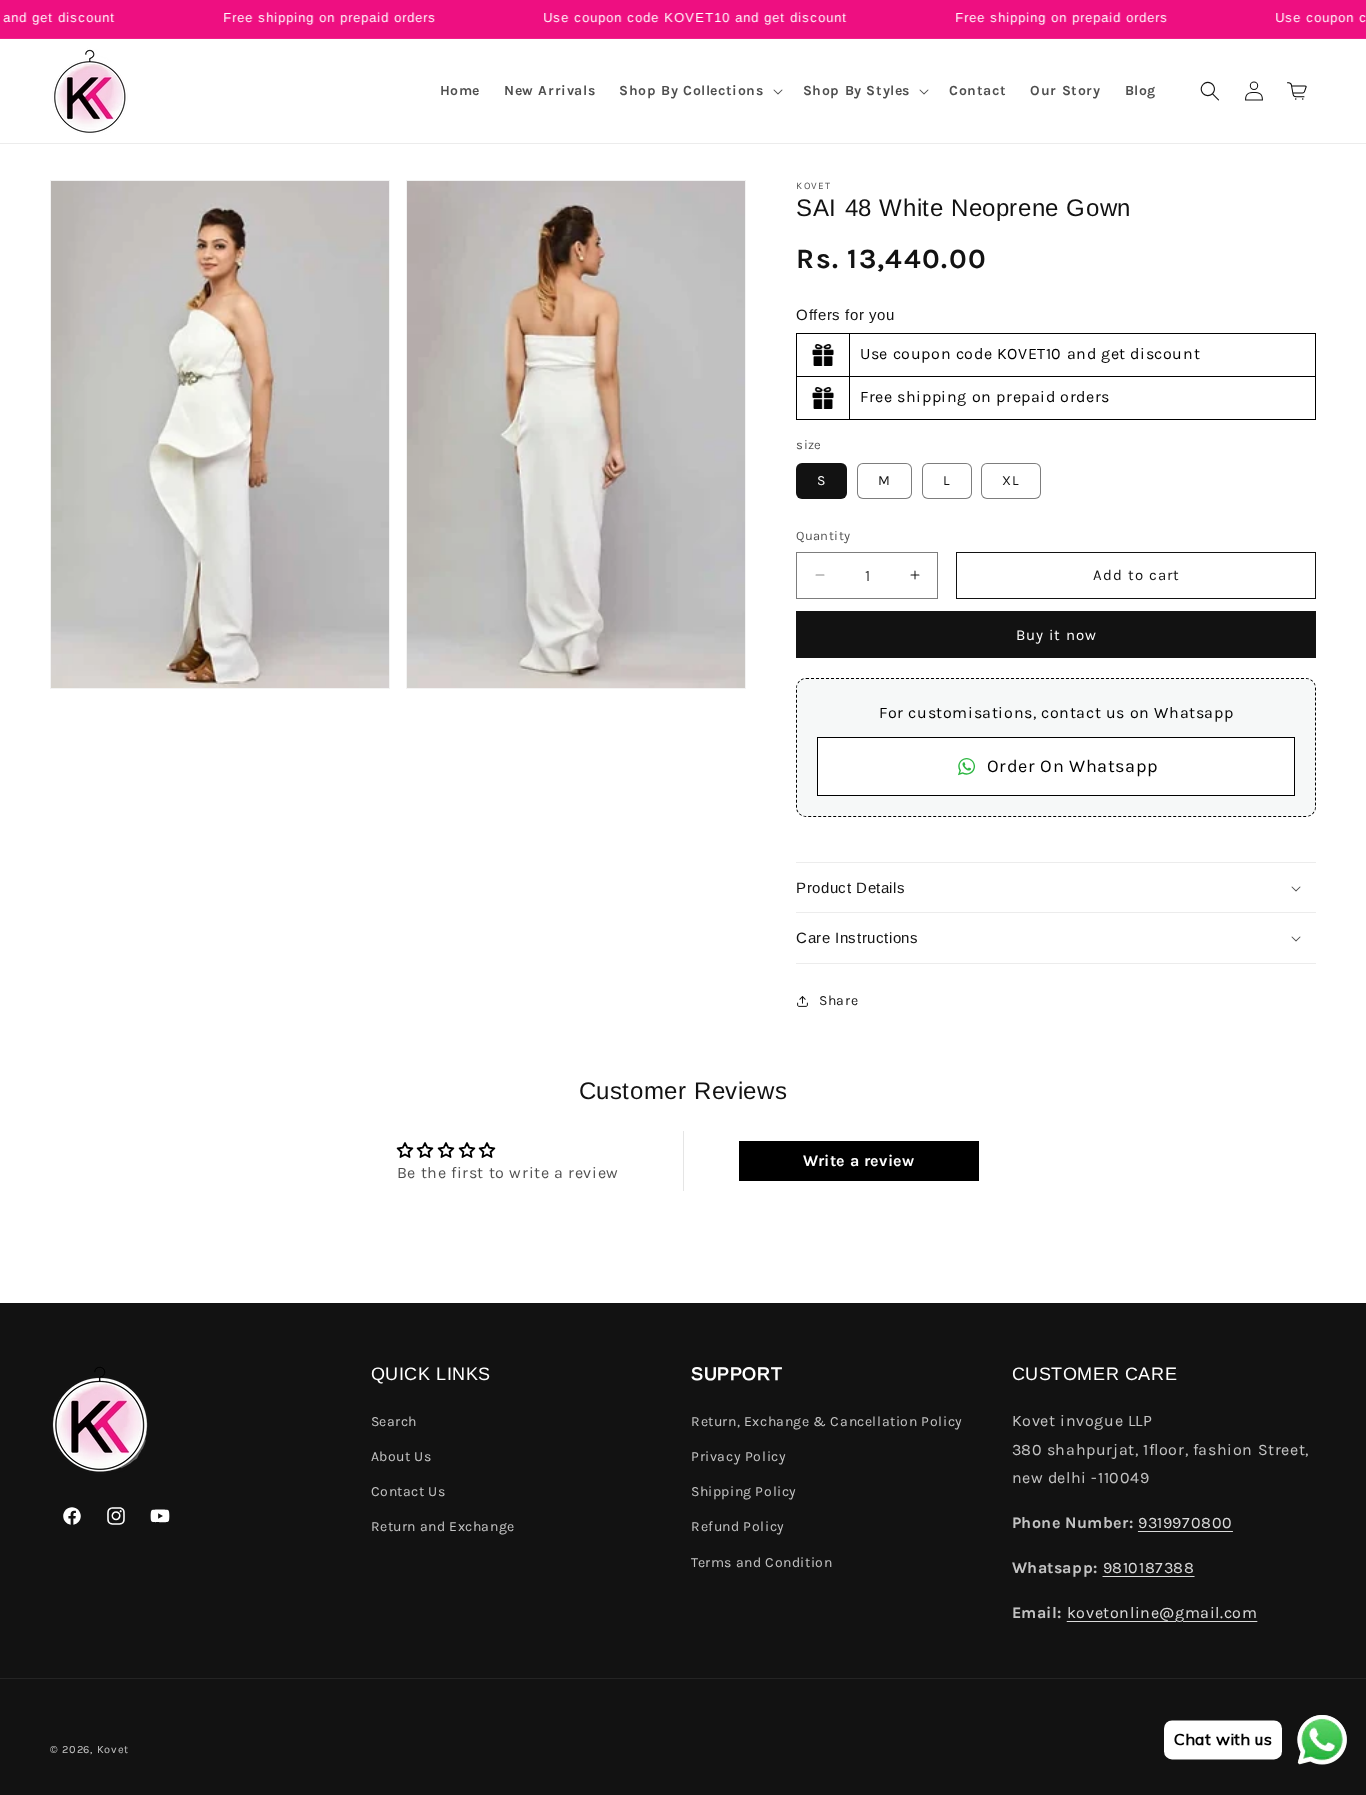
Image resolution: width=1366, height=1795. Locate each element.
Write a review (858, 1160)
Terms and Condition (761, 1562)
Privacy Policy (738, 1456)
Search (394, 1421)
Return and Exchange (443, 1526)
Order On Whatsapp (1073, 766)
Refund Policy (738, 1526)
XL (1011, 480)
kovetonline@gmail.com (1162, 1612)
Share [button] (838, 1000)
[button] (698, 91)
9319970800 (1185, 1522)
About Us (401, 1456)
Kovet (113, 1749)
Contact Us (408, 1491)
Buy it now (1056, 635)
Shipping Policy (744, 1491)
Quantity (823, 535)
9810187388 (1149, 1567)
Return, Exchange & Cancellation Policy (827, 1421)
